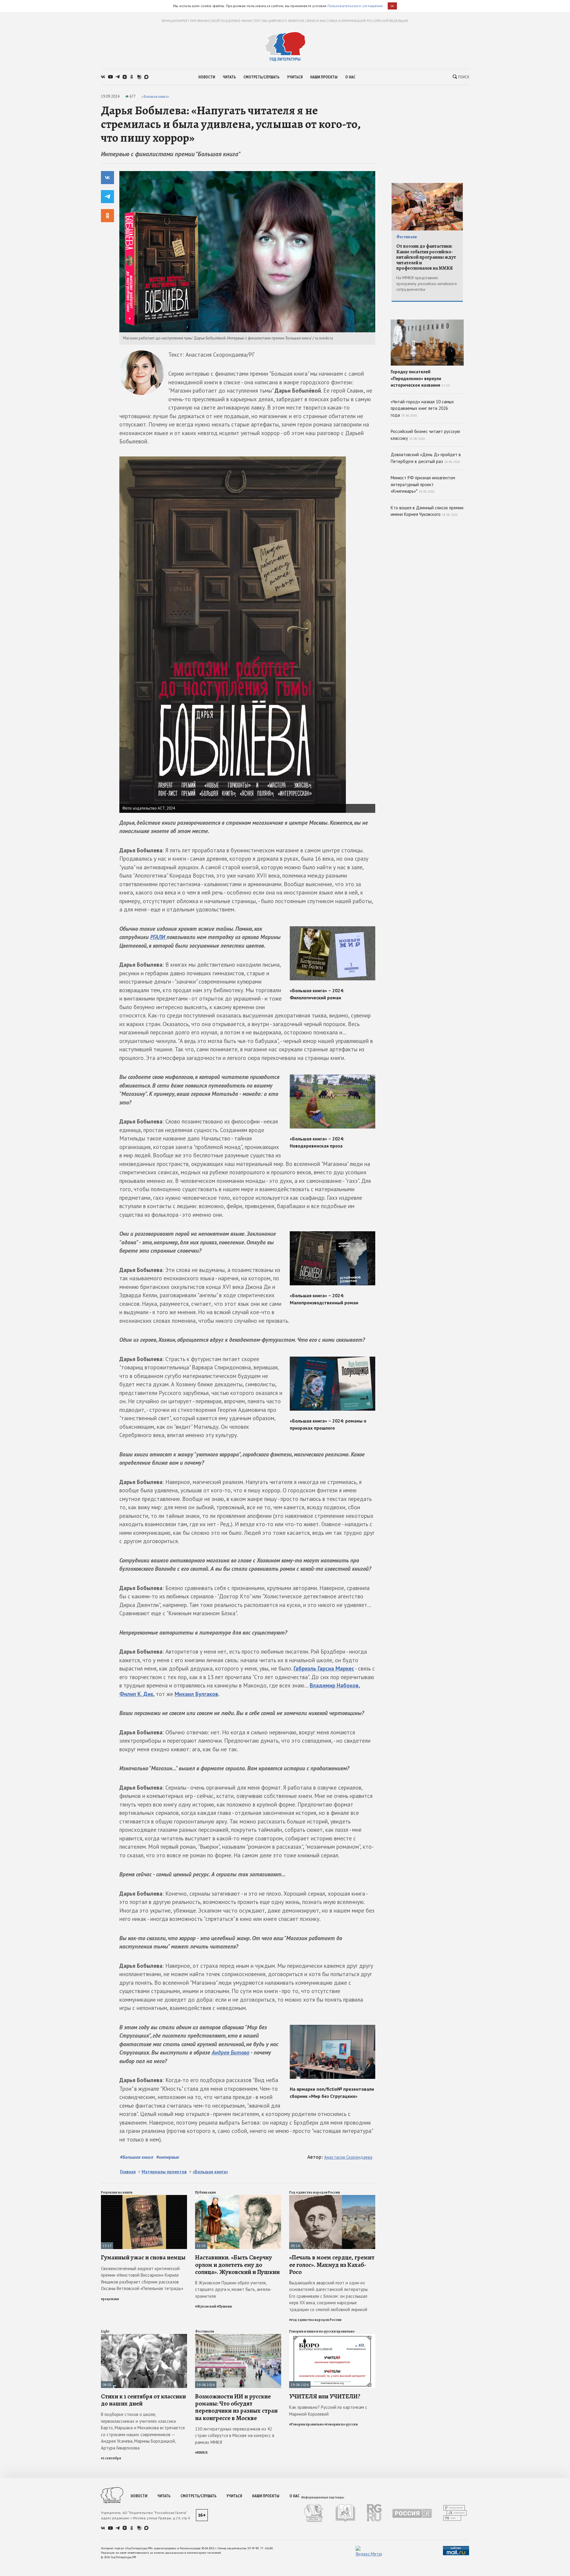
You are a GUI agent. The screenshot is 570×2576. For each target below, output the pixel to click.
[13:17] (144, 2197)
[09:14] (332, 2197)
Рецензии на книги (117, 2192)
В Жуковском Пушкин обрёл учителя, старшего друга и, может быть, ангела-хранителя (233, 2289)
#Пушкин (224, 2306)
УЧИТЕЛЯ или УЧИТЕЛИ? (325, 2396)
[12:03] (238, 2197)
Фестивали (205, 2331)
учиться (295, 77)
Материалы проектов (164, 2172)
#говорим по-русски (341, 2424)
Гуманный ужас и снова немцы (143, 2257)
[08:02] (144, 2336)
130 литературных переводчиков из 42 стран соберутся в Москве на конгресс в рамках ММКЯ (235, 2436)
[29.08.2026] (238, 2336)
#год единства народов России (315, 2320)
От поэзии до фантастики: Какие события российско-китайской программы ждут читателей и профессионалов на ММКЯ (426, 257)
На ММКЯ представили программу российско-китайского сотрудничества (427, 283)
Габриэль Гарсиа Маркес (324, 1668)
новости (207, 77)
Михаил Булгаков (196, 1694)
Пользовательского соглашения (355, 6)
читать (229, 77)
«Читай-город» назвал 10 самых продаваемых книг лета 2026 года (422, 408)
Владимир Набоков (334, 1685)
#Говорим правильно (307, 2424)
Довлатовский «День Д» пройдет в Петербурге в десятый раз (426, 458)
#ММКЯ (201, 2452)
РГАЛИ (158, 937)
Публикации (205, 2192)
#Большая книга (137, 2157)
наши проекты (324, 77)
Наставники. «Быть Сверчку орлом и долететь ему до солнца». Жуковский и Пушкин (237, 2264)
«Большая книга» (155, 96)
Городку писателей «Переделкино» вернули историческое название (420, 378)
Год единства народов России (315, 2192)
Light (105, 2331)
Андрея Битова (231, 2052)
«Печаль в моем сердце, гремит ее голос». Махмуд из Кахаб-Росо (332, 2264)
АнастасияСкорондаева (348, 2157)
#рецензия (110, 2299)
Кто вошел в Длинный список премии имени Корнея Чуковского (427, 511)
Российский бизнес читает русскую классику (425, 435)
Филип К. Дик (136, 1694)
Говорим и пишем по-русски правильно (322, 2331)
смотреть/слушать (261, 77)
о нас (350, 77)
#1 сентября (111, 2458)
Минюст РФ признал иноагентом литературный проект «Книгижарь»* (423, 484)
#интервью (168, 2157)
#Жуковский (206, 2306)
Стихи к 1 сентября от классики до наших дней (143, 2400)
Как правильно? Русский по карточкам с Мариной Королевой (328, 2411)
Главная (128, 2172)
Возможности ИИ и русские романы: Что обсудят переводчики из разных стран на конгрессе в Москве (236, 2407)
